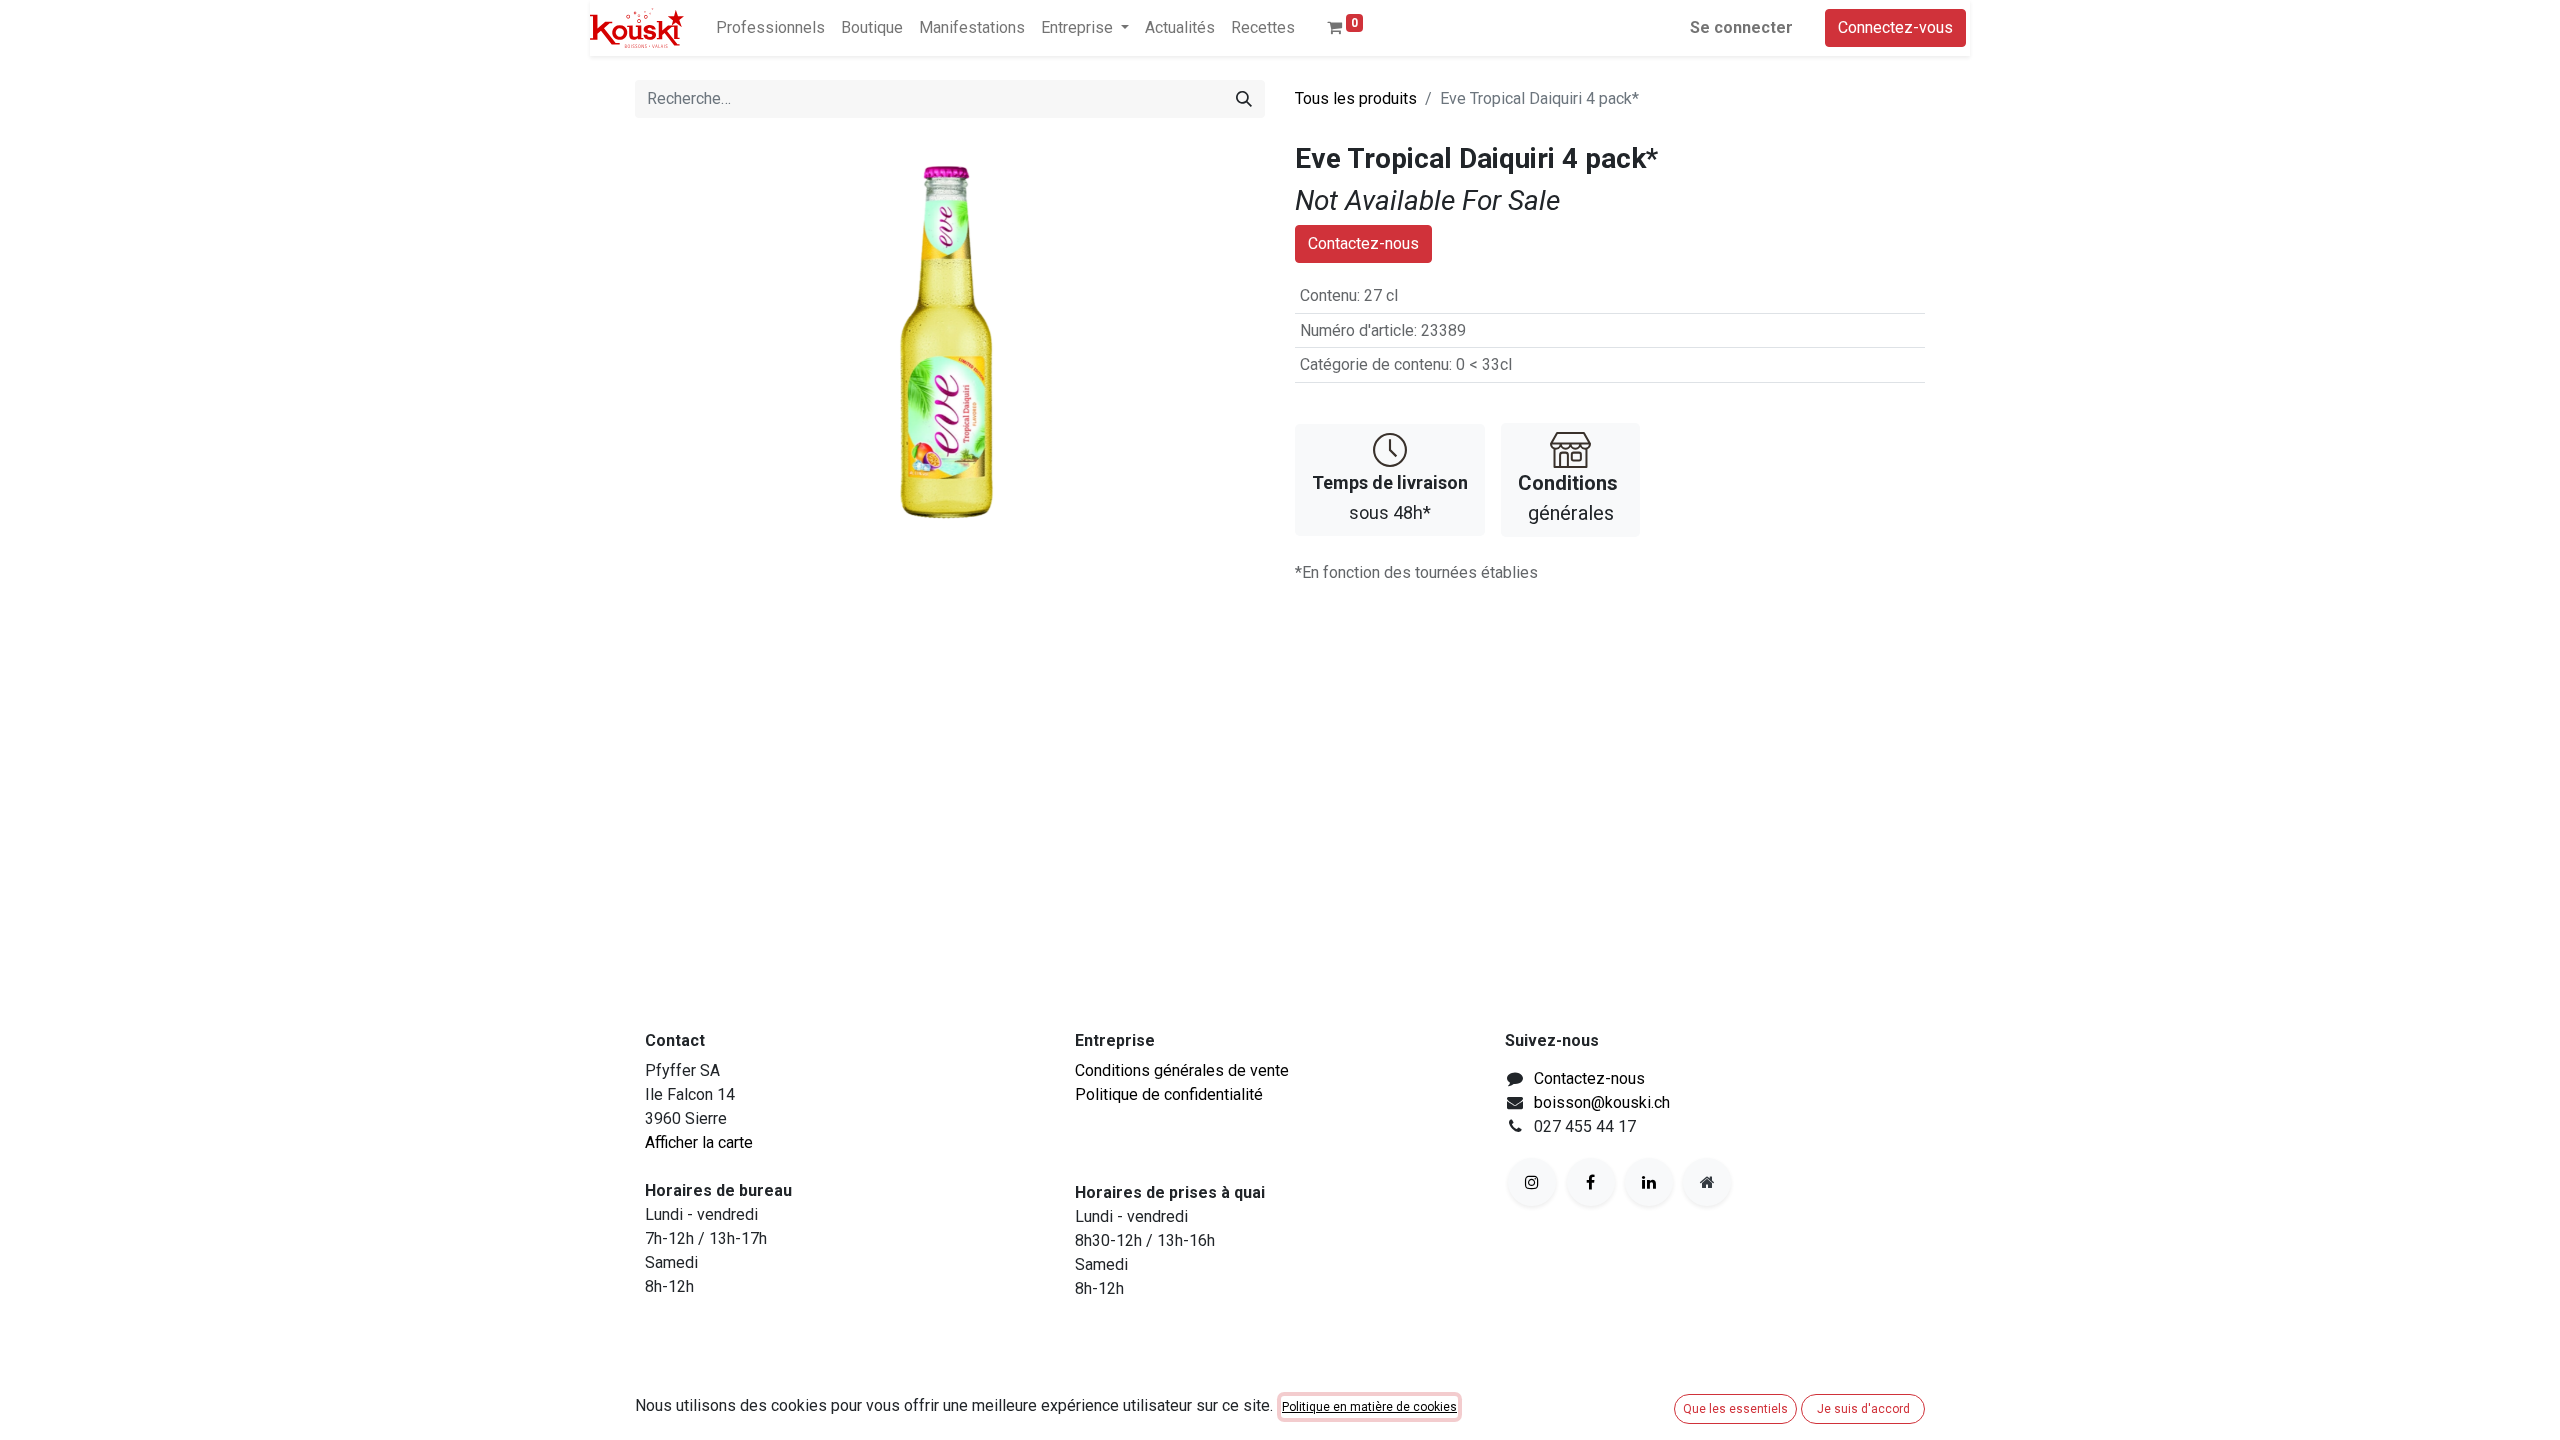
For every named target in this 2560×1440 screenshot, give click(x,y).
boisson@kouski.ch (1602, 1102)
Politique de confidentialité (1169, 1094)
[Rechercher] (1244, 99)
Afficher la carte (699, 1142)
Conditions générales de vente (1182, 1070)
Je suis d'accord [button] (1863, 1409)
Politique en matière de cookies (1369, 1407)
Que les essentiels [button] (1735, 1409)
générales (1568, 498)
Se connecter (1741, 27)
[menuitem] (770, 28)
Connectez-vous (1895, 27)
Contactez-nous (1363, 243)
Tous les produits (1356, 98)
